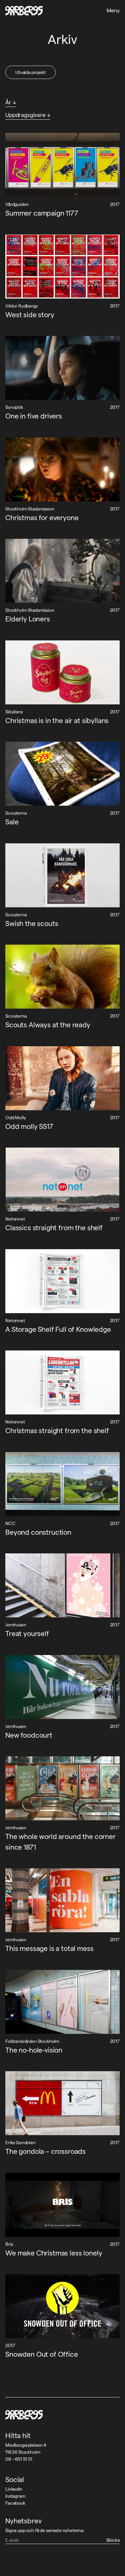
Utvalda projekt (30, 72)
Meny (113, 10)
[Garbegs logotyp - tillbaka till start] (24, 11)
